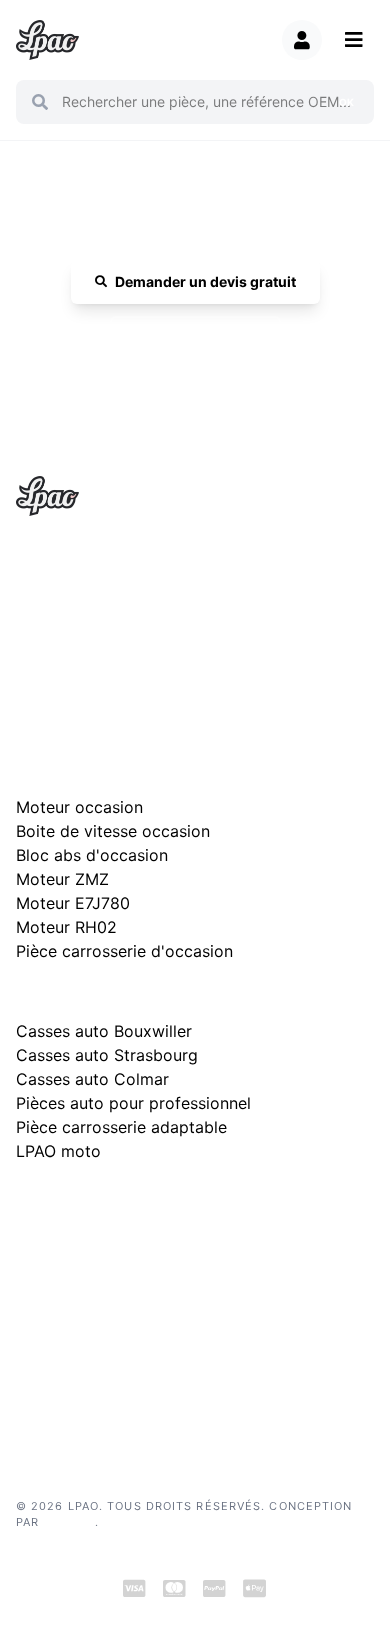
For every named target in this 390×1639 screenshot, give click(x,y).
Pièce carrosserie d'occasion (124, 951)
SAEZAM (69, 1522)
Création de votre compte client (104, 1382)
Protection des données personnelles (119, 1352)
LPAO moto (58, 1151)
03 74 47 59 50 (205, 339)
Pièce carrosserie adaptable (121, 1127)
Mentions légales (63, 1292)
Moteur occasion (79, 807)
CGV (29, 1322)
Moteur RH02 (66, 927)
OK (346, 102)
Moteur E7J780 (73, 903)
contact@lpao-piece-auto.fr (116, 634)
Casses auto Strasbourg (107, 1055)
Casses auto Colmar (92, 1079)
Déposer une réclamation (205, 1204)
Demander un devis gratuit (205, 281)
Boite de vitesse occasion (113, 831)
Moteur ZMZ (62, 879)
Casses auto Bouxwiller (104, 1031)
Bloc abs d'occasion (92, 855)
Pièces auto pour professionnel (133, 1103)
